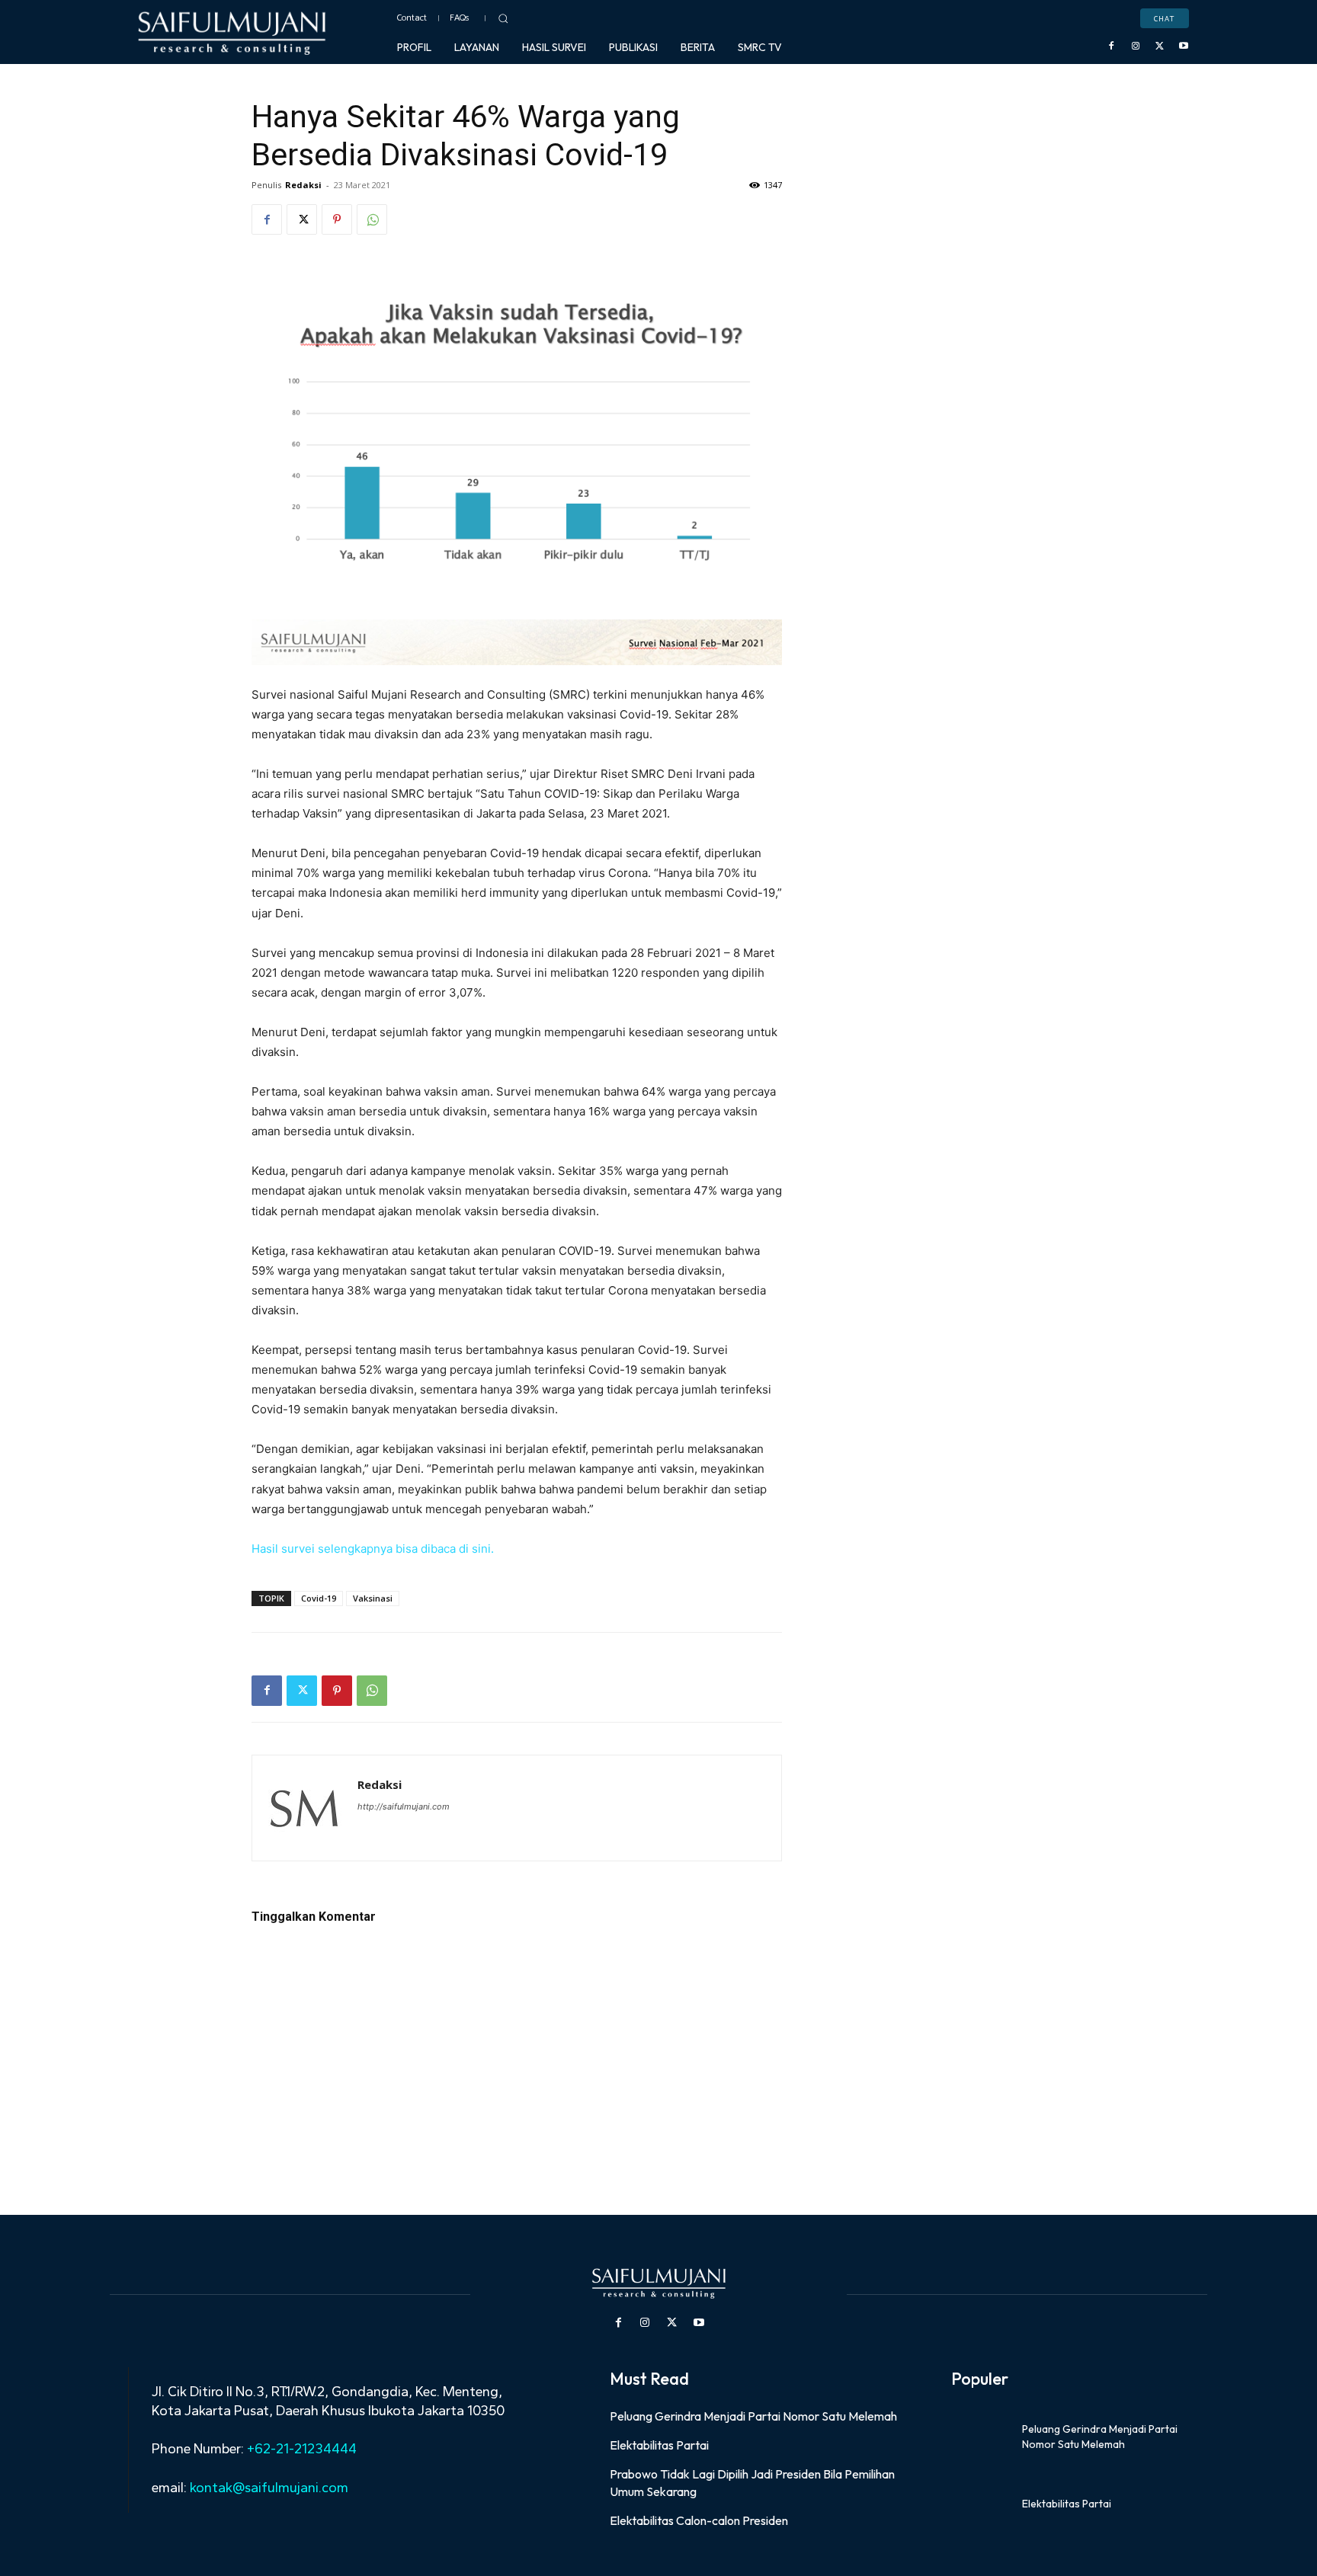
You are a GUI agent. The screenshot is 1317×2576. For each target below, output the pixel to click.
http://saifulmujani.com (404, 1806)
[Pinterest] (337, 219)
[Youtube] (1184, 46)
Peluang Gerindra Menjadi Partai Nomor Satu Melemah (753, 2416)
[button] (503, 18)
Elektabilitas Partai (659, 2445)
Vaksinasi (373, 1598)
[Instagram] (1136, 46)
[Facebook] (1112, 46)
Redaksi (303, 185)
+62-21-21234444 (302, 2449)
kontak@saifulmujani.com (268, 2488)
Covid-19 (319, 1598)
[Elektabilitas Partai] (981, 2504)
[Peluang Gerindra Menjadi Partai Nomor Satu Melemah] (981, 2437)
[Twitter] (1160, 46)
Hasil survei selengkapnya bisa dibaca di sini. (373, 1549)
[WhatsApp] (372, 219)
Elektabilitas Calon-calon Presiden (699, 2520)
